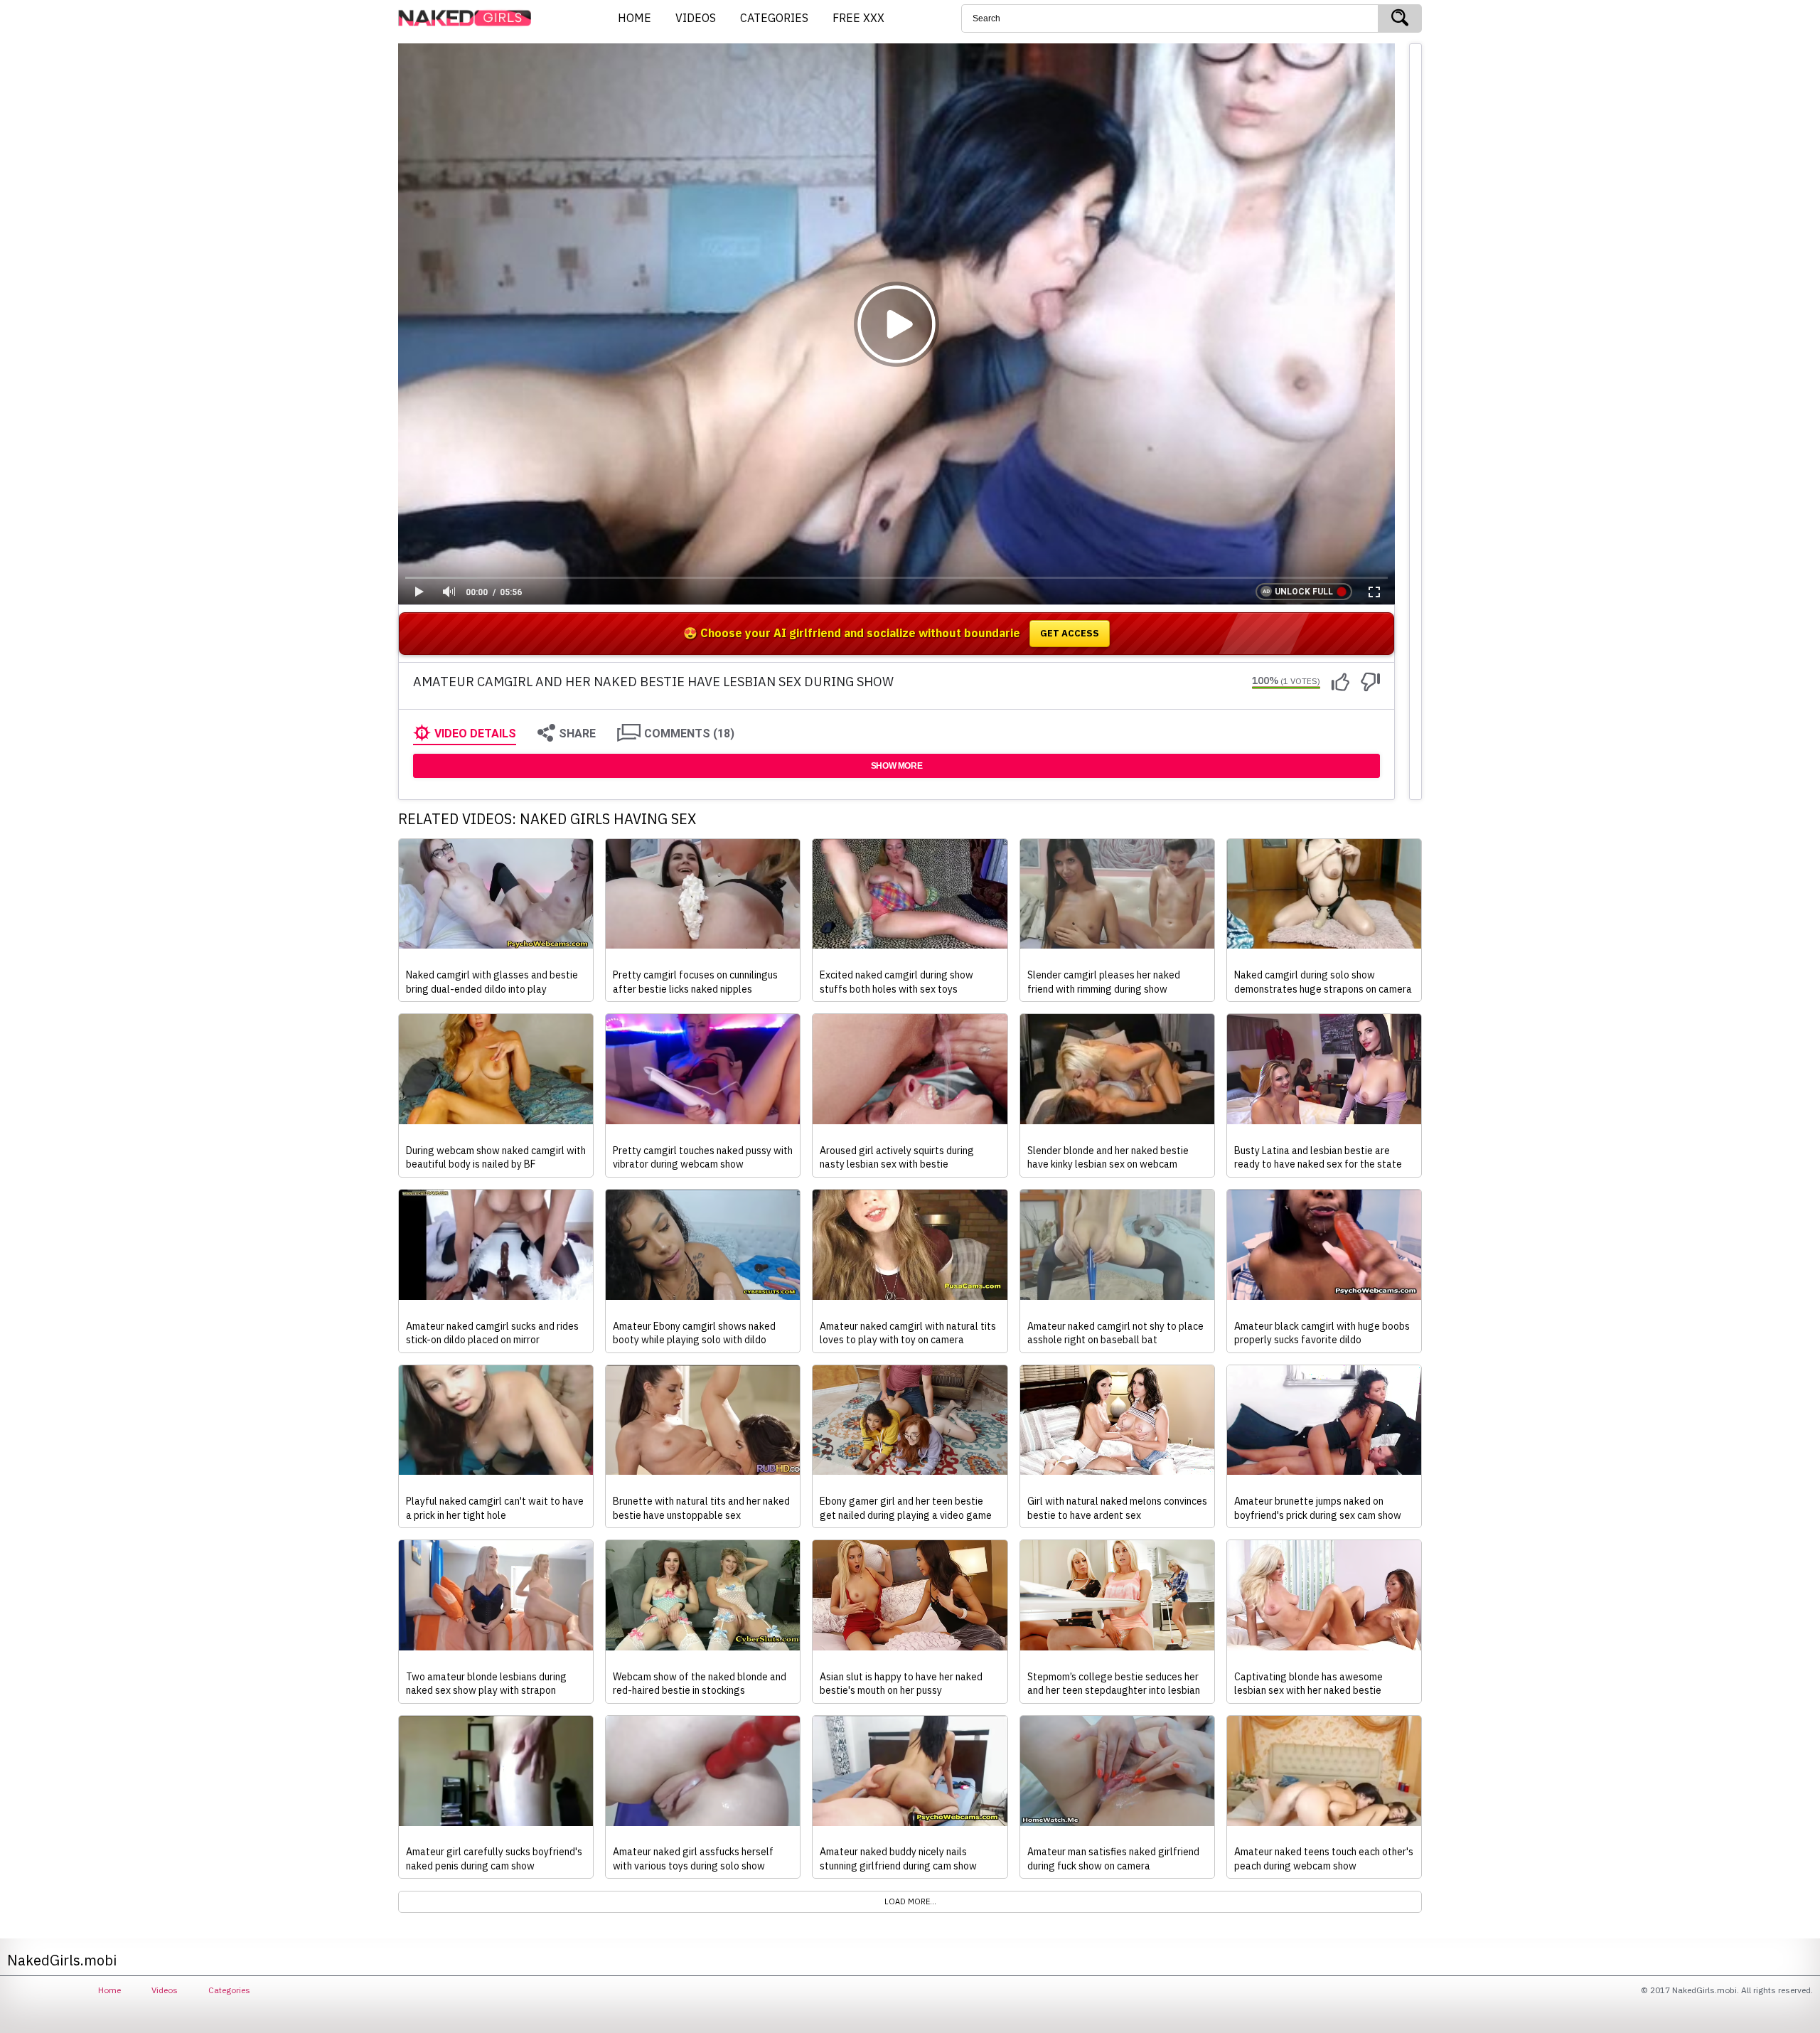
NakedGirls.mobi (469, 18)
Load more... (910, 1901)
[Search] (1400, 18)
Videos (165, 1990)
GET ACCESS (1070, 633)
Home (109, 1990)
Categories (229, 1990)
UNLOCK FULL (1304, 592)
